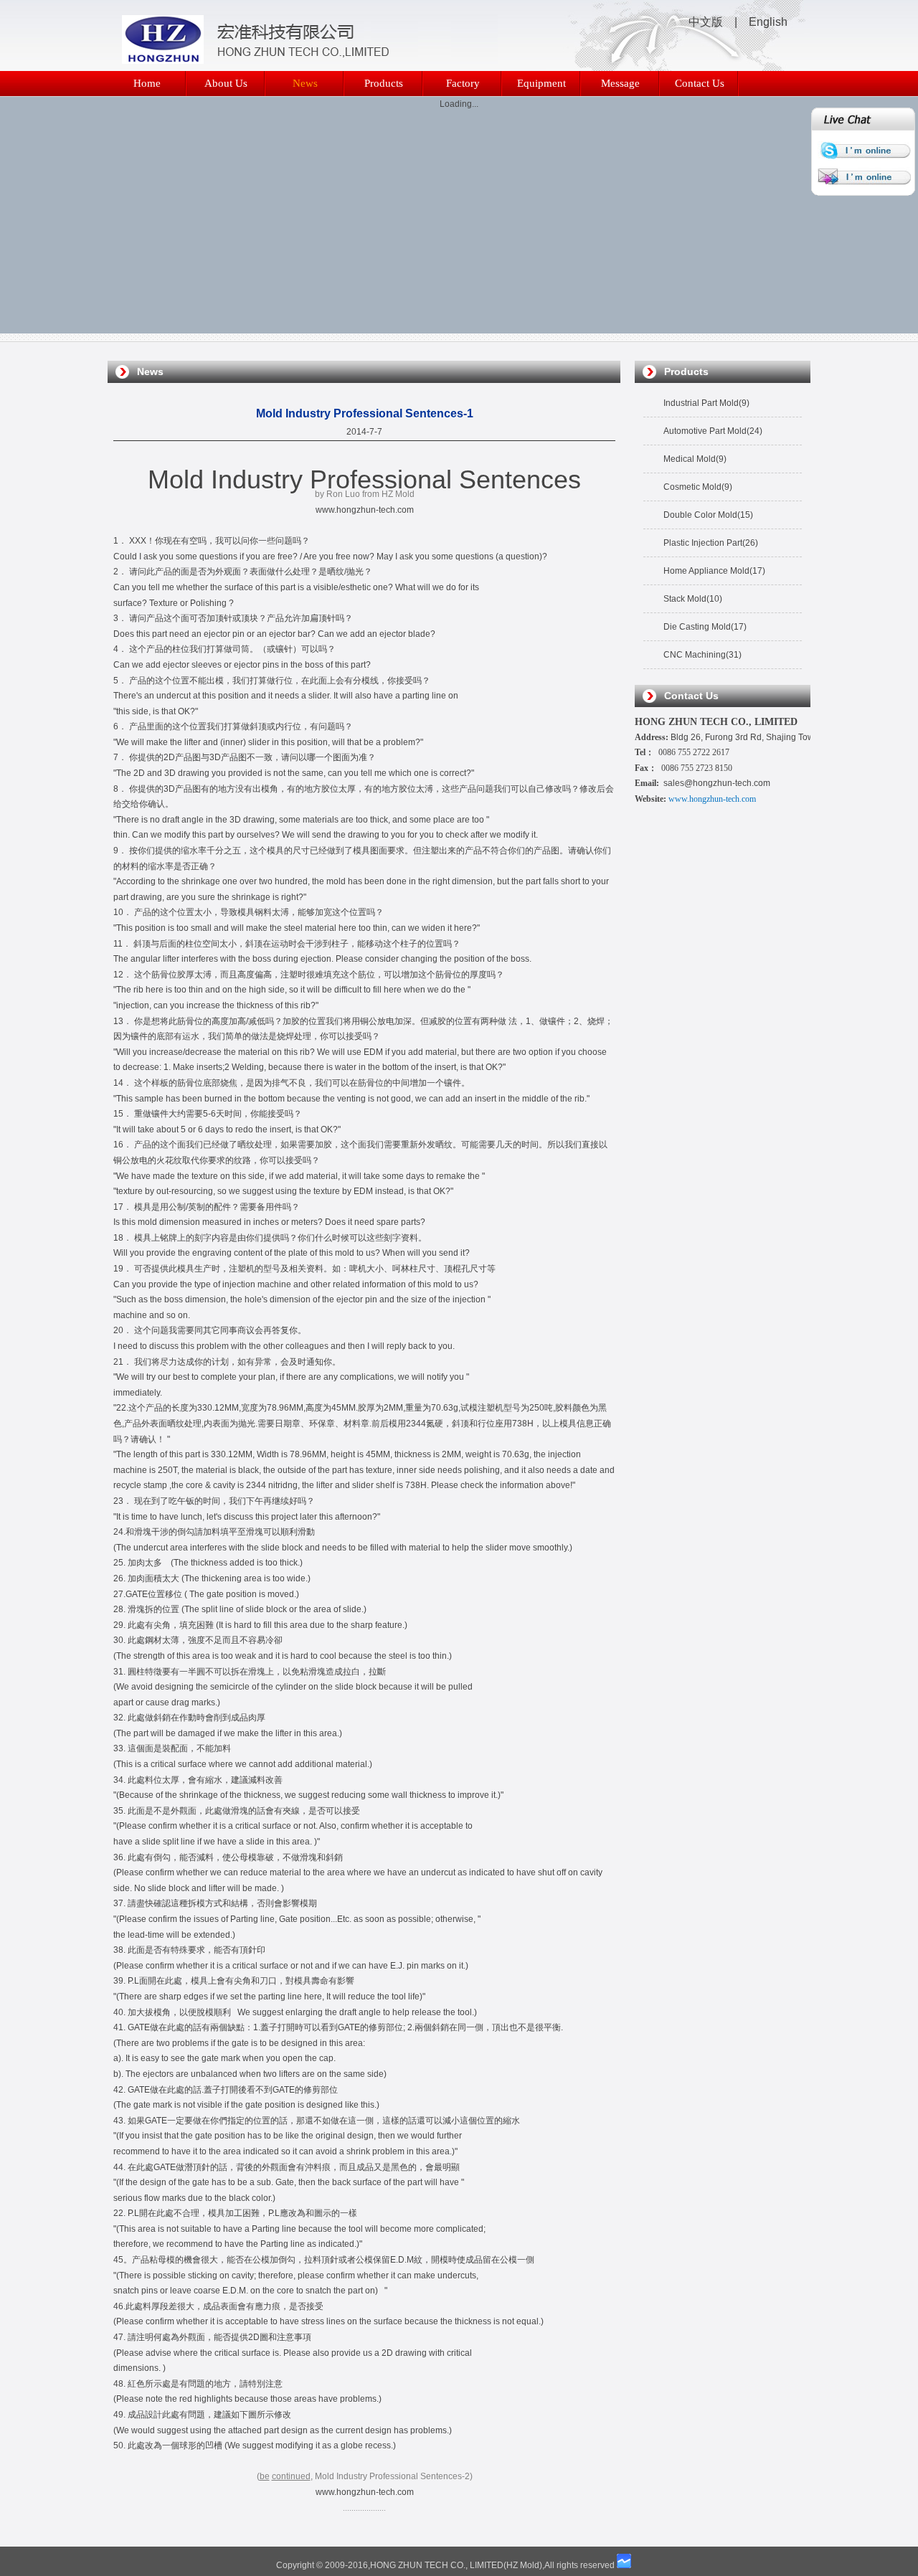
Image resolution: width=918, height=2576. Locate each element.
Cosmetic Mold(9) (698, 487)
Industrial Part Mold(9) (706, 403)
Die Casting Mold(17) (705, 627)
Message (620, 83)
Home (147, 83)
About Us (226, 83)
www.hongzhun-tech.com (365, 510)
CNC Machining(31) (702, 655)
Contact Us (700, 83)
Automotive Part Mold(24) (713, 431)
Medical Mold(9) (695, 459)
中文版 (706, 22)
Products (384, 83)
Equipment (541, 83)
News (305, 83)
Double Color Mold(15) (708, 515)
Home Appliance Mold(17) (714, 571)
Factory (463, 83)
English (768, 22)
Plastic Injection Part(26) (711, 543)
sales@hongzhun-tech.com (717, 783)
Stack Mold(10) (693, 599)
